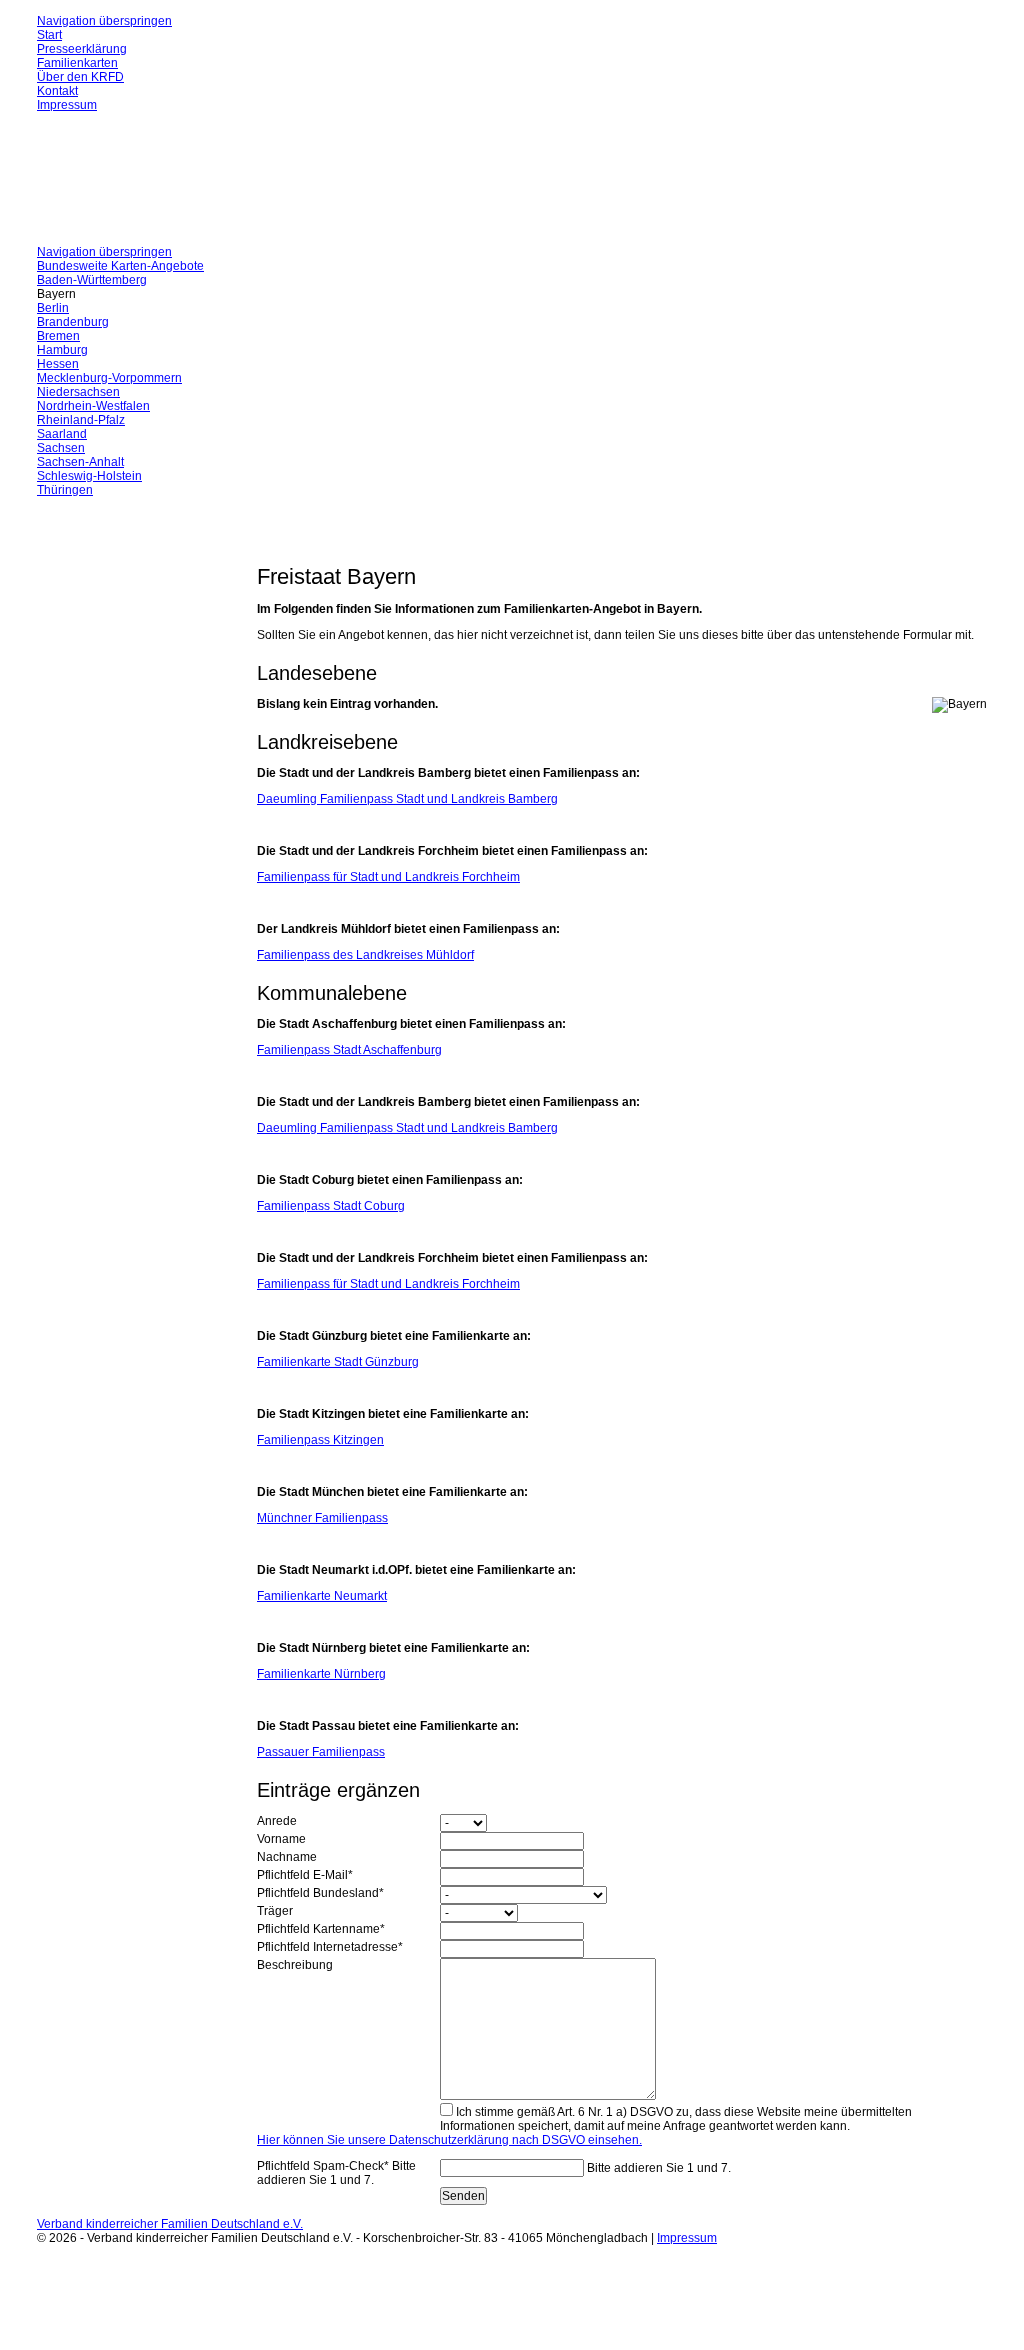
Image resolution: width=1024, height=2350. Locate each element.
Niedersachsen (78, 392)
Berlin (53, 308)
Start (49, 35)
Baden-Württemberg (92, 280)
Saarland (62, 434)
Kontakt (57, 91)
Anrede (277, 1821)
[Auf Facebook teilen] (303, 535)
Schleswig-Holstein (89, 476)
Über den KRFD (80, 77)
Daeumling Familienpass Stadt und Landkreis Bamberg (407, 799)
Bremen (58, 336)
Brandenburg (73, 322)
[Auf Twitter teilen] (322, 535)
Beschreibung (295, 1965)
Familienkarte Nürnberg (321, 1674)
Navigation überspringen (104, 21)
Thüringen (65, 490)
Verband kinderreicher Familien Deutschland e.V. (170, 2224)
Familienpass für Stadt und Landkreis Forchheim (388, 877)
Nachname (287, 1857)
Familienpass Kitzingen (320, 1440)
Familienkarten (77, 63)
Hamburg (62, 350)
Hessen (58, 364)
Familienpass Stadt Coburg (331, 1206)
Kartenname (321, 1929)
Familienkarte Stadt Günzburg (338, 1362)
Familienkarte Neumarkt (322, 1596)
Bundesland (320, 1893)
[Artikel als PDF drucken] (284, 535)
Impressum (67, 105)
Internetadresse (330, 1947)
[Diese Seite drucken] (265, 535)
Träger (275, 1911)
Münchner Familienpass (322, 1518)
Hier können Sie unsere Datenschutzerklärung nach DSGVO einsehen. (449, 2140)
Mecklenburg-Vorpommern (109, 378)
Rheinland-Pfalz (81, 420)
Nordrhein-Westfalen (93, 406)
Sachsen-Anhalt (80, 462)
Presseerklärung (82, 49)
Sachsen (61, 448)
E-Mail (305, 1875)
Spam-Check (336, 2173)
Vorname (281, 1839)
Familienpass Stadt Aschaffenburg (349, 1050)
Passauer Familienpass (321, 1752)
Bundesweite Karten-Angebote (120, 266)
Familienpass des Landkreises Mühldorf (365, 955)
